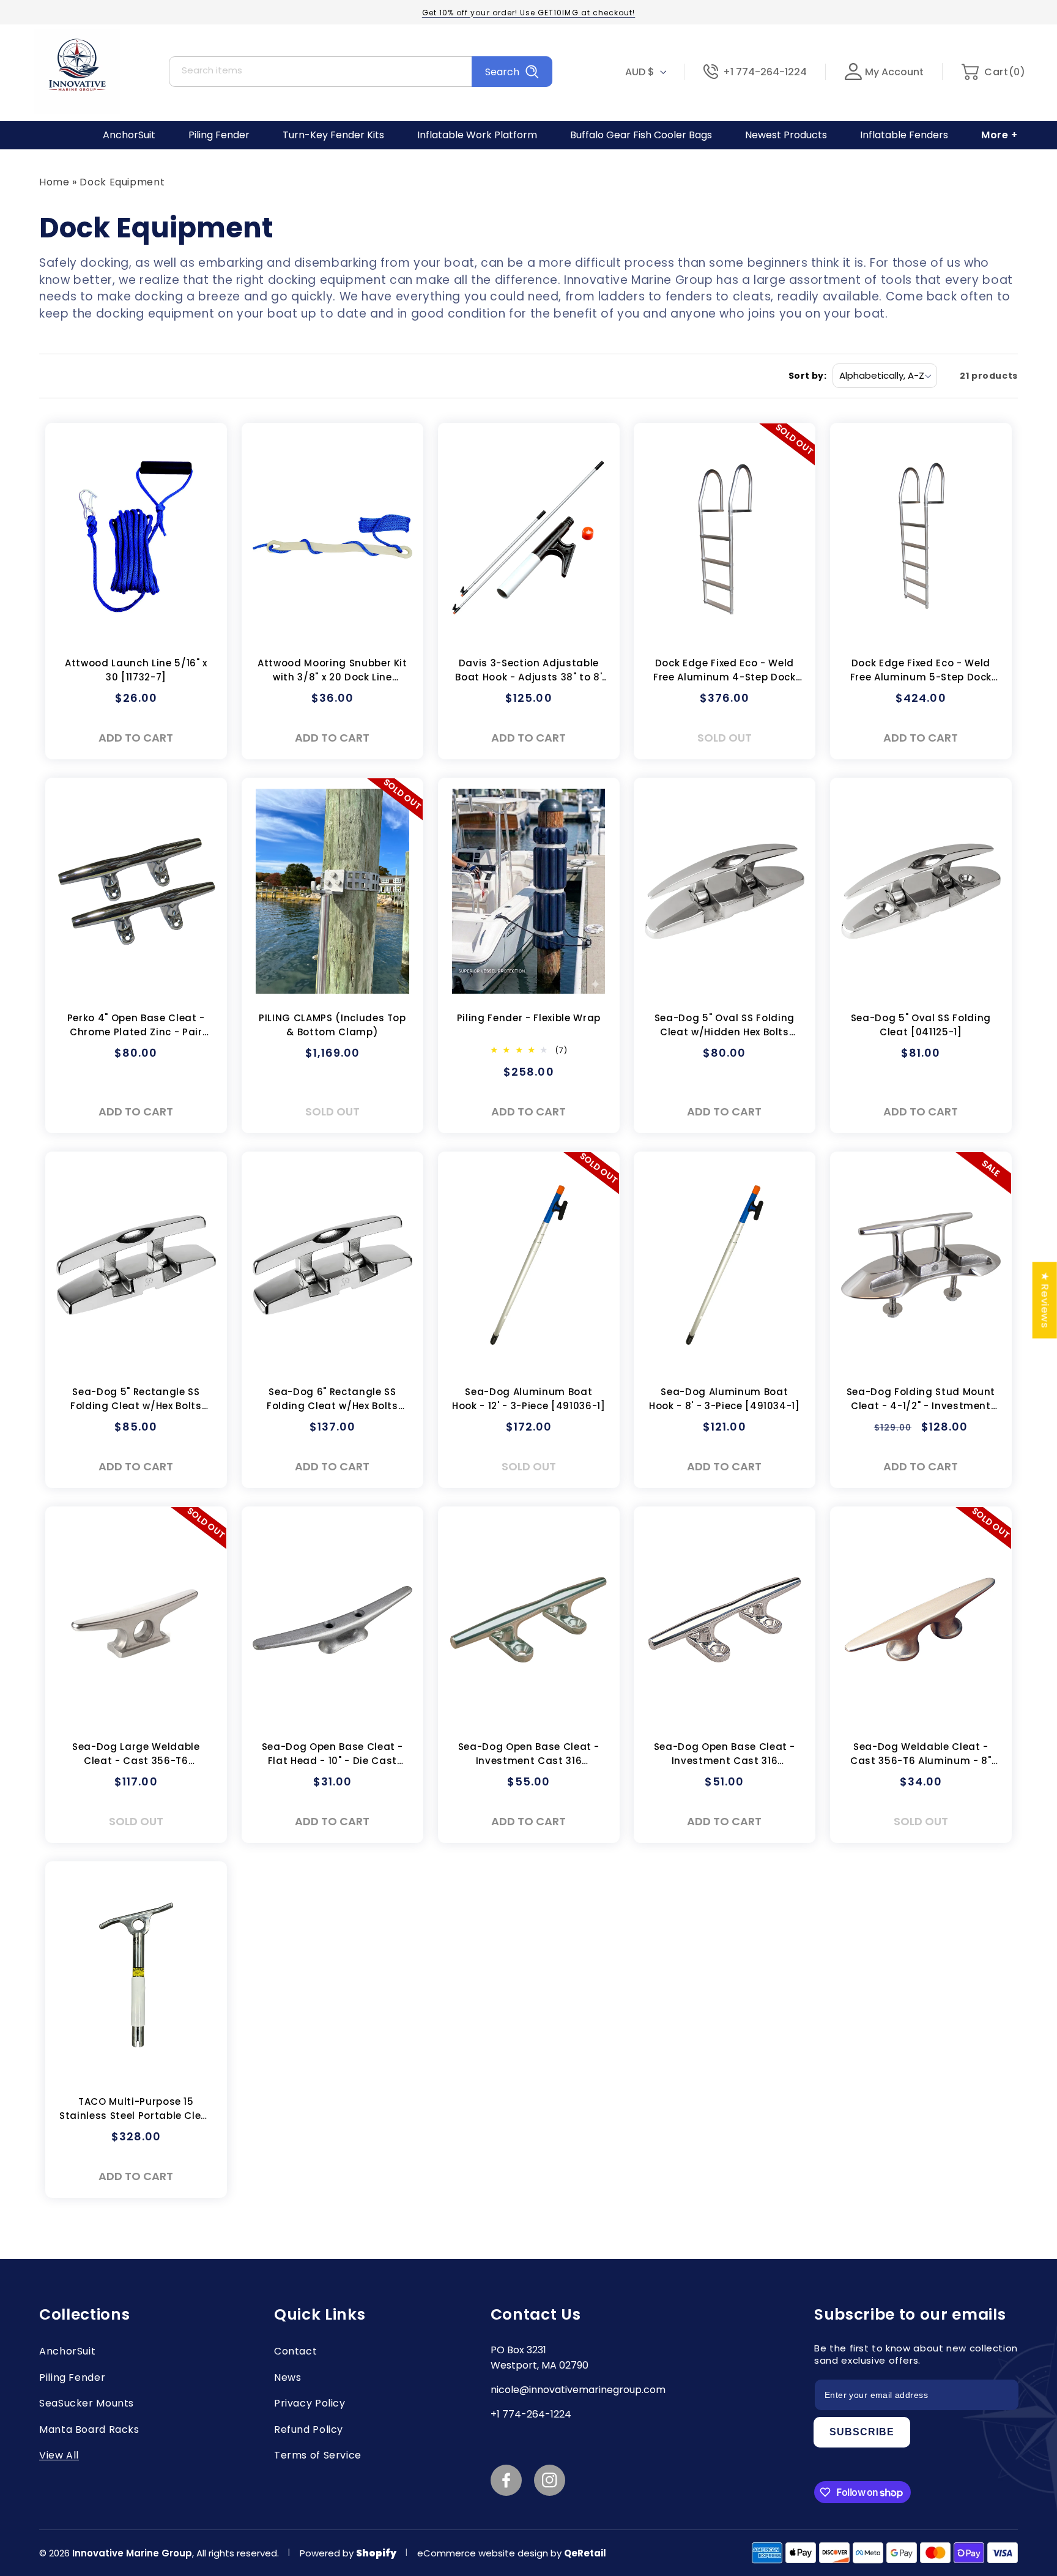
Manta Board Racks (89, 2429)
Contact (295, 2351)
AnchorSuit (67, 2351)
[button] (993, 72)
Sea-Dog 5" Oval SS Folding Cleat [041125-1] (921, 1025)
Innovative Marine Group (132, 2553)
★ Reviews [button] (1045, 1300)
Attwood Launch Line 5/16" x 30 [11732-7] (136, 670)
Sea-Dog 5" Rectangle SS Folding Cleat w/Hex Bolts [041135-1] (136, 1400)
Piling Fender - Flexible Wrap (528, 1018)
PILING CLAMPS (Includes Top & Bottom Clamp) (332, 1025)
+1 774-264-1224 (765, 72)
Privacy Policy (310, 2403)
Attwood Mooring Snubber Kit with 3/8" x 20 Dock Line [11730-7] (332, 671)
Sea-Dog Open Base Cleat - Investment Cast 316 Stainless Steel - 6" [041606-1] (528, 1755)
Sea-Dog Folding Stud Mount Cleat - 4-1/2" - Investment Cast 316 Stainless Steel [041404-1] (921, 1400)
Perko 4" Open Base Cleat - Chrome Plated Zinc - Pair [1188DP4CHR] (136, 1026)
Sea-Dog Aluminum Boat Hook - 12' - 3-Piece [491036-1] (528, 1399)
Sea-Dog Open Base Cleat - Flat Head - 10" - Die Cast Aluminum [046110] (332, 1755)
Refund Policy (309, 2429)
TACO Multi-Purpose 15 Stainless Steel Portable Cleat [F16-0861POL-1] (136, 2109)
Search (502, 72)
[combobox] (361, 72)
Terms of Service (318, 2455)
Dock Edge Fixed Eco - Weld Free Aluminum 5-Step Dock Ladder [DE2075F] (921, 671)
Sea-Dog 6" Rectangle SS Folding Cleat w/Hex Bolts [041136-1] (332, 1400)
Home (54, 182)
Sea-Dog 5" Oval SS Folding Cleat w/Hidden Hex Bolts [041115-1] (725, 1026)
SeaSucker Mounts (87, 2403)
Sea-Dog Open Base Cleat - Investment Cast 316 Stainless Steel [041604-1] (725, 1755)
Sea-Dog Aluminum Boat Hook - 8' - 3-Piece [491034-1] (725, 1399)
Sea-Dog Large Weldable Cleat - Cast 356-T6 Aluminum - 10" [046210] (136, 1755)
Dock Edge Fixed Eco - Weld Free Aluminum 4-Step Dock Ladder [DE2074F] (725, 671)
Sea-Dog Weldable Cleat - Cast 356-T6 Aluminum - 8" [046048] (921, 1755)
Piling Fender (72, 2377)
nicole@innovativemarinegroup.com (578, 2390)
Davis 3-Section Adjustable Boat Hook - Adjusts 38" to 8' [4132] (528, 671)
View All (59, 2455)
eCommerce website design (484, 2553)
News (288, 2377)
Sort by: (807, 376)
